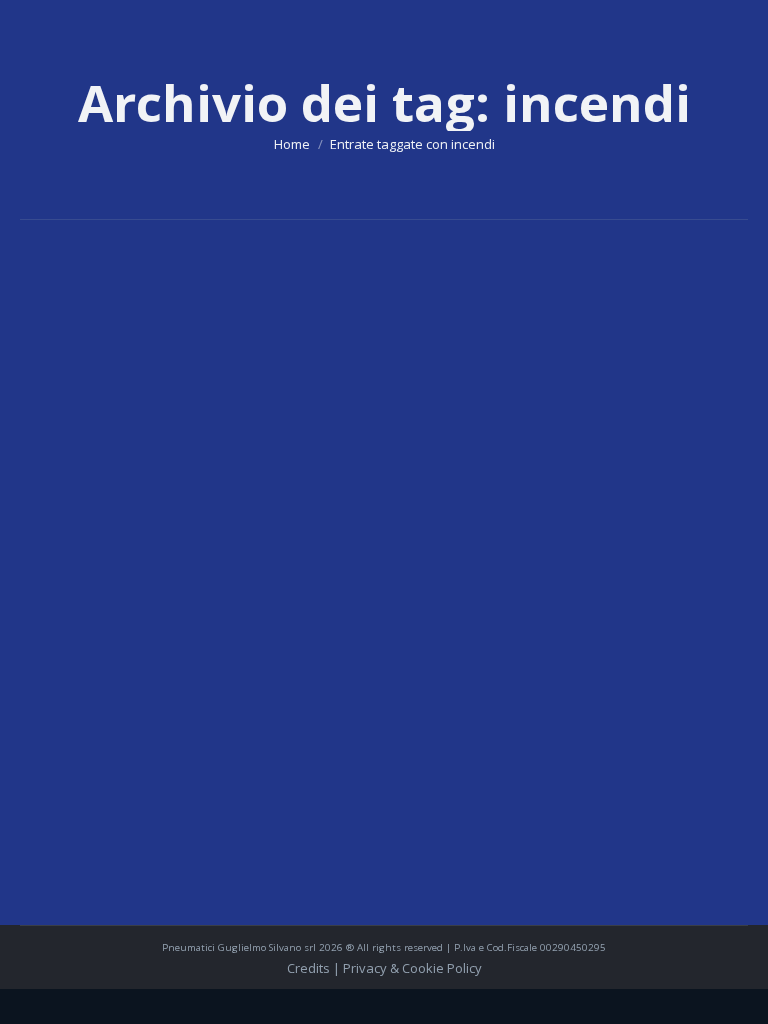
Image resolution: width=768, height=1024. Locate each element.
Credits (310, 968)
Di (112, 706)
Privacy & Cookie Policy (412, 968)
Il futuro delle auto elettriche (184, 673)
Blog (58, 706)
